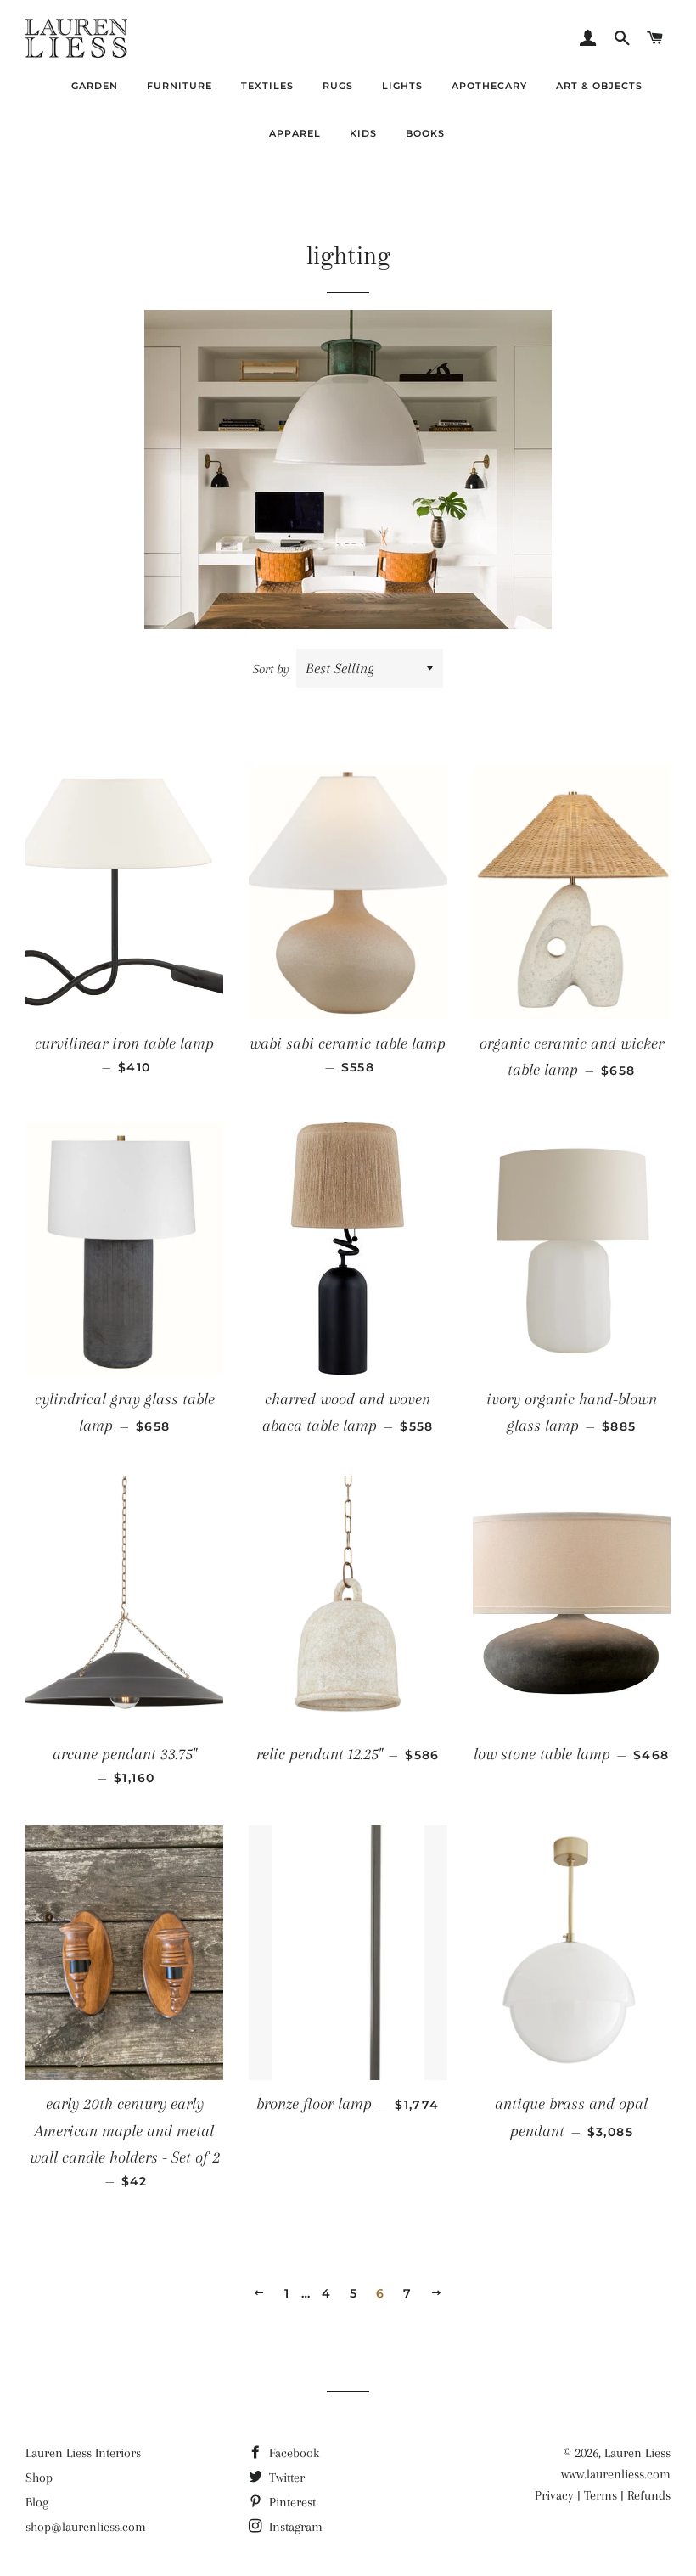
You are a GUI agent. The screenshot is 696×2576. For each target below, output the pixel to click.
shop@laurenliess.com (86, 2527)
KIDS (363, 133)
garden (95, 86)
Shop (39, 2478)
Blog (37, 2502)
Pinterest (291, 2502)
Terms (601, 2495)
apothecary (489, 86)
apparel (295, 133)
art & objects (599, 86)
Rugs (338, 86)
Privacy (554, 2495)
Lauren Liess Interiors (83, 2453)
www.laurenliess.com (616, 2474)
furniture (180, 86)
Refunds (649, 2495)
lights (402, 86)
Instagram (294, 2527)
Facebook (292, 2453)
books (425, 133)
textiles (267, 86)
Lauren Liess (637, 2453)
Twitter (285, 2478)
